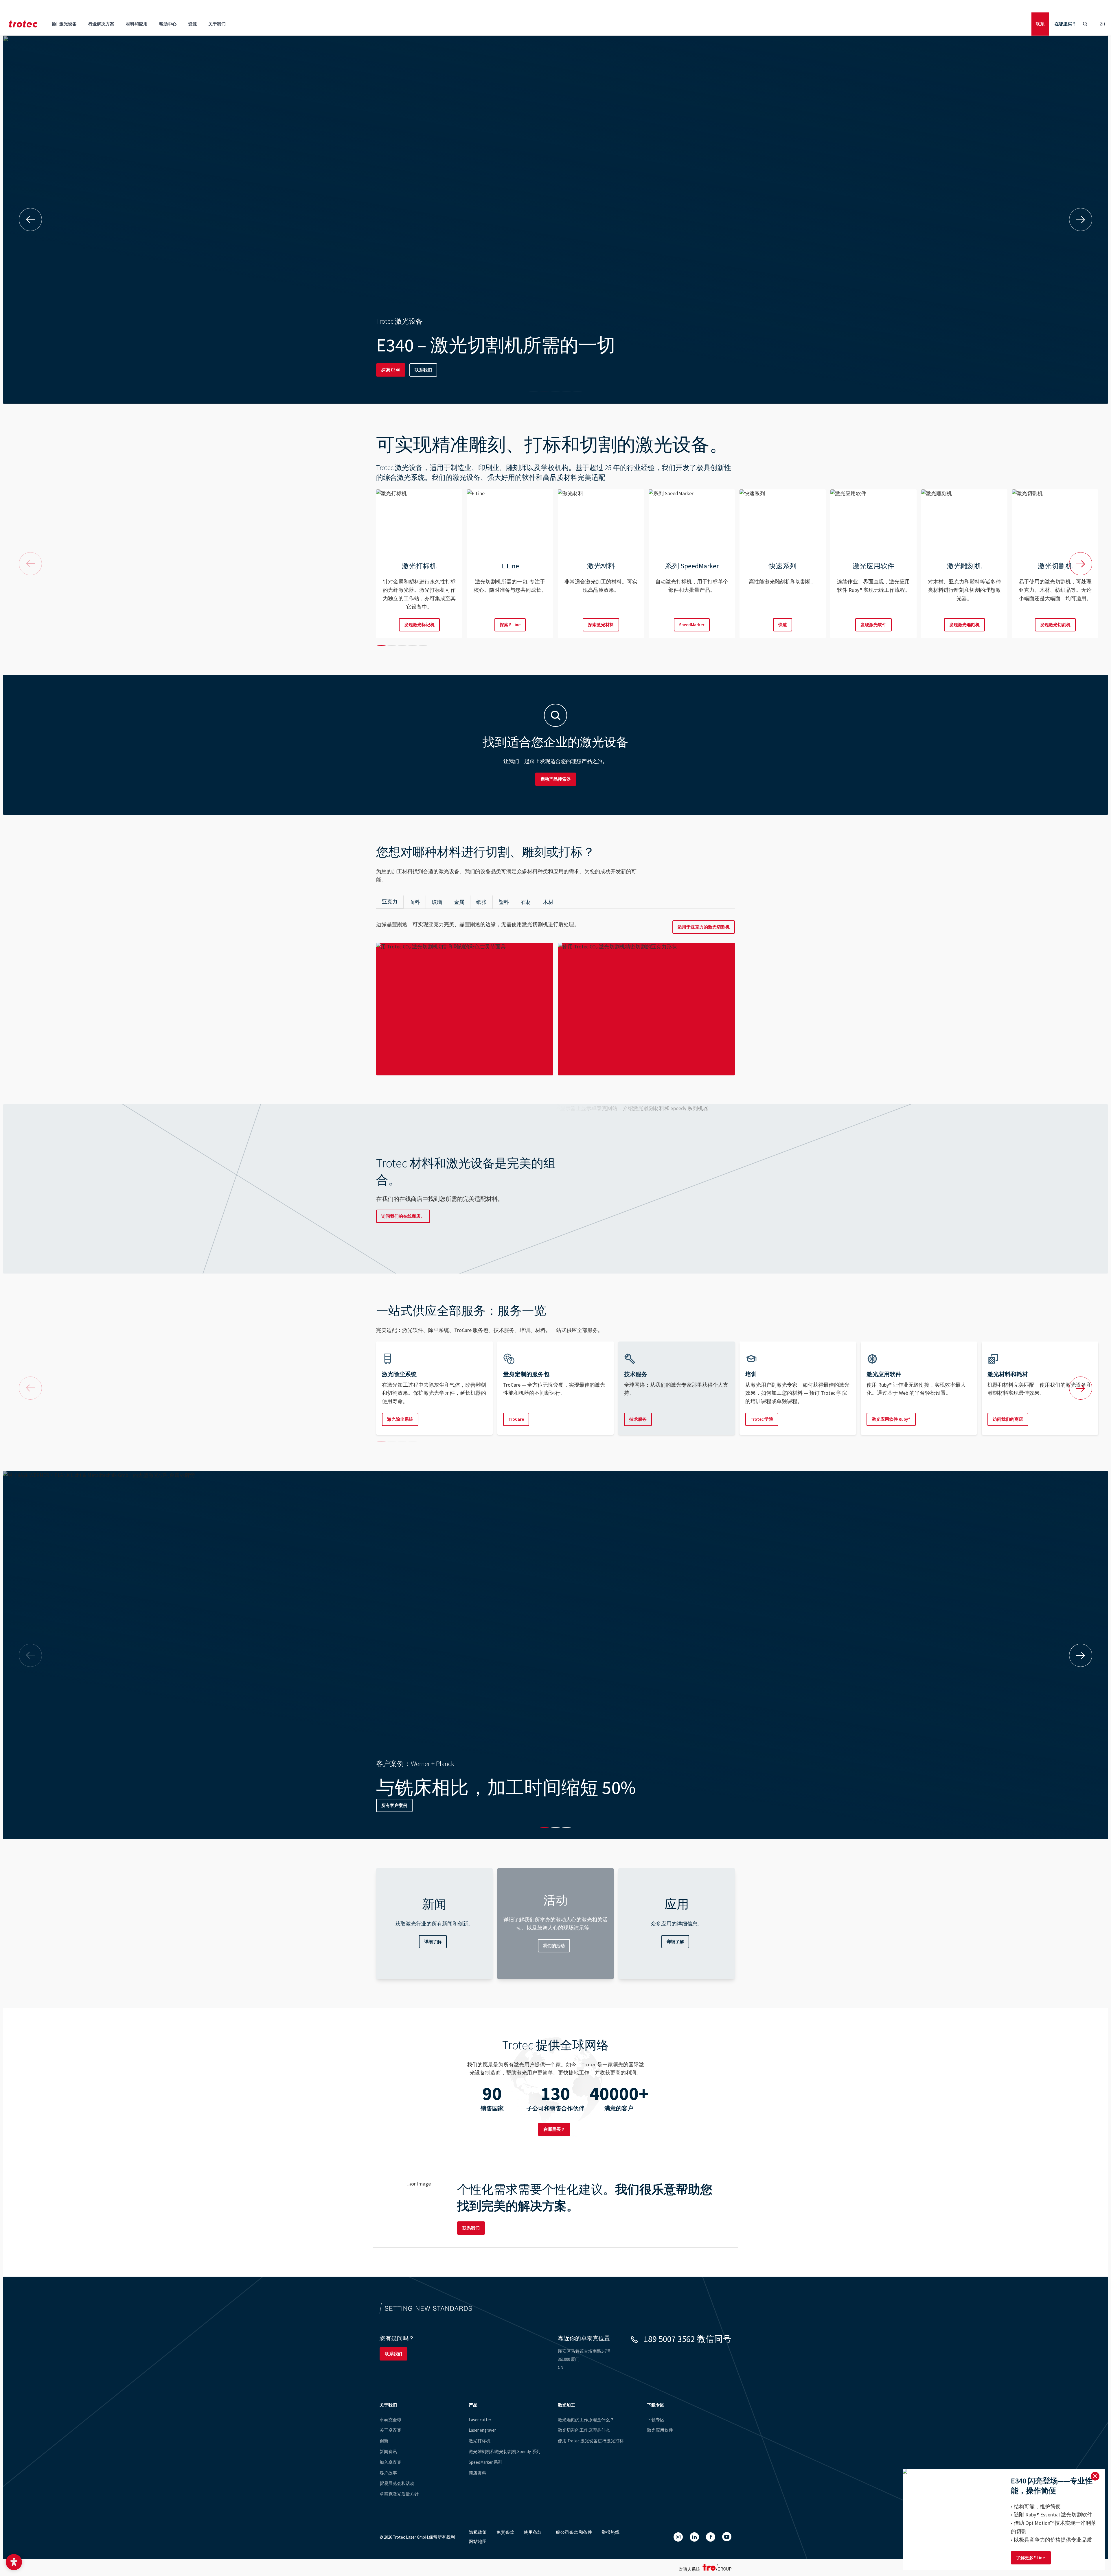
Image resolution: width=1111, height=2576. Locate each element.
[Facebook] (711, 2537)
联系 (1040, 24)
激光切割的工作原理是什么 (584, 2430)
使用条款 (533, 2532)
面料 (415, 902)
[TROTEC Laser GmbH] (23, 24)
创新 (384, 2441)
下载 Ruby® (441, 370)
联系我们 (471, 2228)
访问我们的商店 (1008, 1419)
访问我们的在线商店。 (403, 1216)
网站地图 (478, 2541)
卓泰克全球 (390, 2420)
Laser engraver (482, 2430)
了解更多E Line (1031, 2558)
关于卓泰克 (390, 2430)
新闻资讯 (388, 2451)
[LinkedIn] (694, 2537)
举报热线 (611, 2532)
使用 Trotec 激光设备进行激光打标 (591, 2441)
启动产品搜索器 (556, 779)
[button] (14, 2562)
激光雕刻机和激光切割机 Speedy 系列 (505, 2451)
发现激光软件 (873, 625)
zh (1102, 24)
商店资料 (477, 2473)
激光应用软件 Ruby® (891, 1419)
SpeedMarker (692, 625)
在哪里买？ (1065, 24)
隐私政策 (478, 2532)
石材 (526, 902)
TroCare (516, 1419)
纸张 (481, 902)
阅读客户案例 (394, 1805)
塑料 (504, 902)
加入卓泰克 (390, 2462)
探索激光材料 (601, 625)
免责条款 (505, 2532)
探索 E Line (510, 625)
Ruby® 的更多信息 (399, 370)
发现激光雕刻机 (964, 625)
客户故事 (388, 2473)
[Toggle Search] (1085, 24)
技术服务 (638, 1419)
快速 (783, 625)
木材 (548, 902)
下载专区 (656, 2420)
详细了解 (433, 1942)
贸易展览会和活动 (397, 2483)
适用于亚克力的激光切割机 (704, 927)
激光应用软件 (660, 2430)
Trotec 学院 (762, 1419)
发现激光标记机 (419, 625)
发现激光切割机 (1055, 625)
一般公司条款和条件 (572, 2532)
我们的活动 (554, 1946)
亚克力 (390, 901)
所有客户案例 (435, 1805)
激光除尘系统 (400, 1419)
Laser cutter (480, 2420)
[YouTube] (727, 2537)
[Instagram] (678, 2537)
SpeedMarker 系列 (485, 2462)
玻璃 (437, 902)
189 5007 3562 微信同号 (688, 2339)
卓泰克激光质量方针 (399, 2494)
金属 (459, 902)
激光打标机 (480, 2441)
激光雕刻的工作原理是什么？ (586, 2420)
